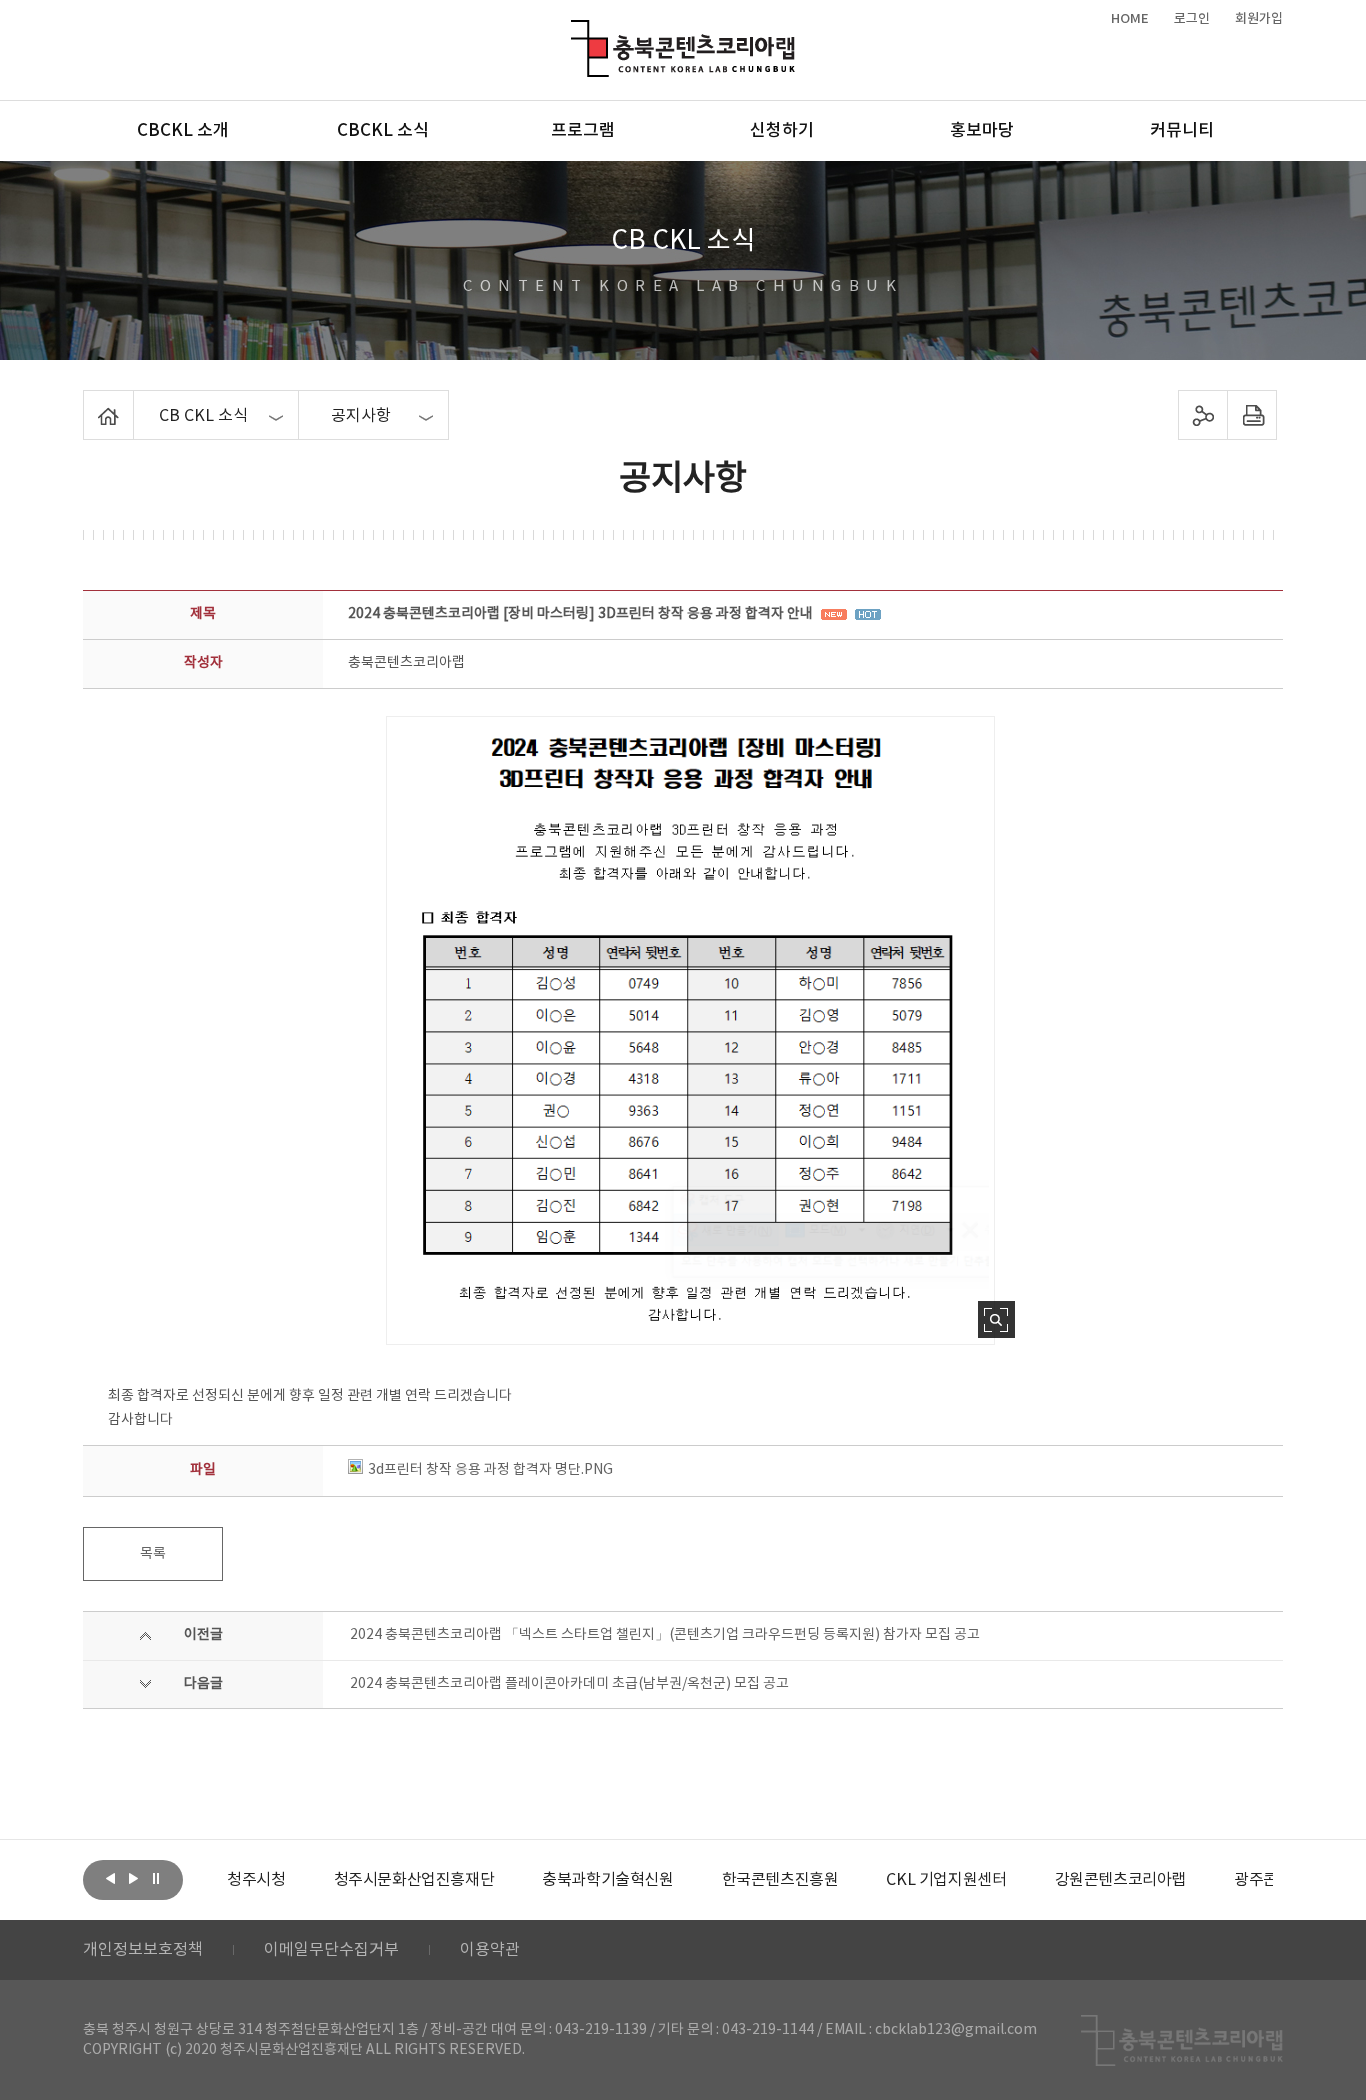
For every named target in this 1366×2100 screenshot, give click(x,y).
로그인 (1192, 19)
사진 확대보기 (996, 1319)
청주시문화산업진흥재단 (414, 1880)
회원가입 (1259, 19)
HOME (1130, 19)
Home (88, 402)
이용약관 (490, 1950)
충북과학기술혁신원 (607, 1880)
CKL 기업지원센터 (946, 1880)
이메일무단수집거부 (331, 1950)
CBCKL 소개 (183, 131)
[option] (256, 1880)
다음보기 (133, 1878)
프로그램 (583, 131)
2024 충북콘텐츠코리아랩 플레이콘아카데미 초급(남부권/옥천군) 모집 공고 (569, 1684)
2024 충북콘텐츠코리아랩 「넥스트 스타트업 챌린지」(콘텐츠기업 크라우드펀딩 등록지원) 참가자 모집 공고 (665, 1635)
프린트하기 (1252, 415)
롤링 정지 (156, 1878)
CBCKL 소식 (383, 131)
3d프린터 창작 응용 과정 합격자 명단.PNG (490, 1470)
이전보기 (110, 1878)
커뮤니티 (1182, 131)
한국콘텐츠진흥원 (780, 1880)
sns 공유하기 (1203, 415)
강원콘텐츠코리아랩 (1120, 1880)
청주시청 (256, 1880)
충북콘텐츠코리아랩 (575, 31)
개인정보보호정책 (143, 1950)
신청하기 (782, 131)
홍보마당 (982, 131)
